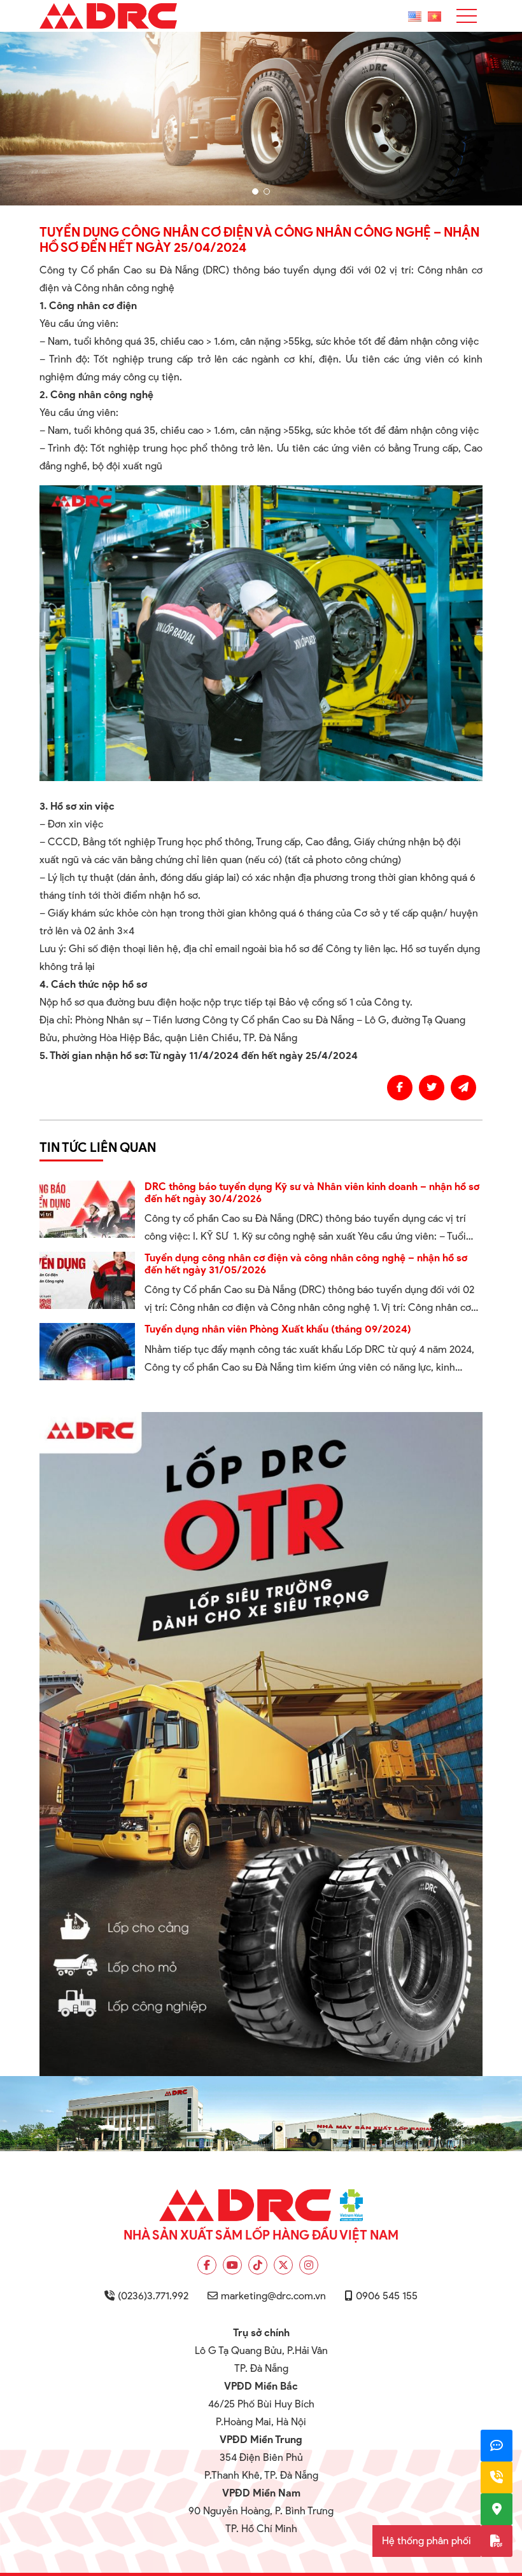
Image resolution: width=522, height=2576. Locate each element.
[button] (255, 191)
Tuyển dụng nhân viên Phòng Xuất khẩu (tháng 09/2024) (278, 1329)
